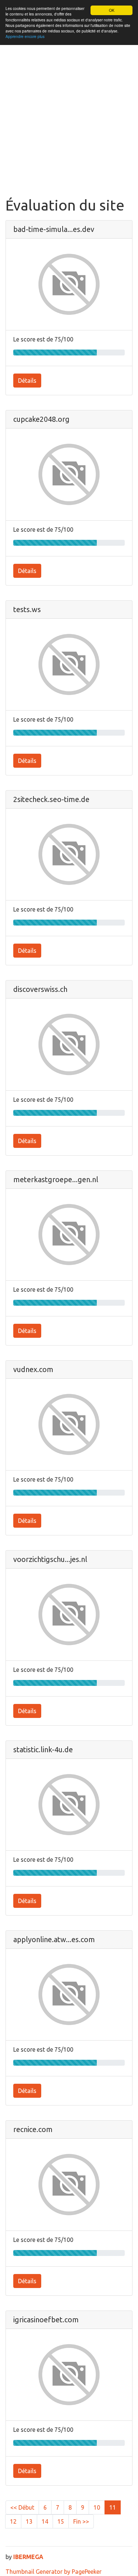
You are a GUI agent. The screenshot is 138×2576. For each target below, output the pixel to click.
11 (113, 2507)
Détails (27, 381)
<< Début (22, 2507)
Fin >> (81, 2521)
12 (13, 2521)
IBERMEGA (28, 2557)
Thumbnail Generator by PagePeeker (54, 2572)
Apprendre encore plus (25, 36)
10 (97, 2507)
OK (112, 10)
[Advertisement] (69, 124)
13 (29, 2521)
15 (61, 2521)
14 (45, 2521)
